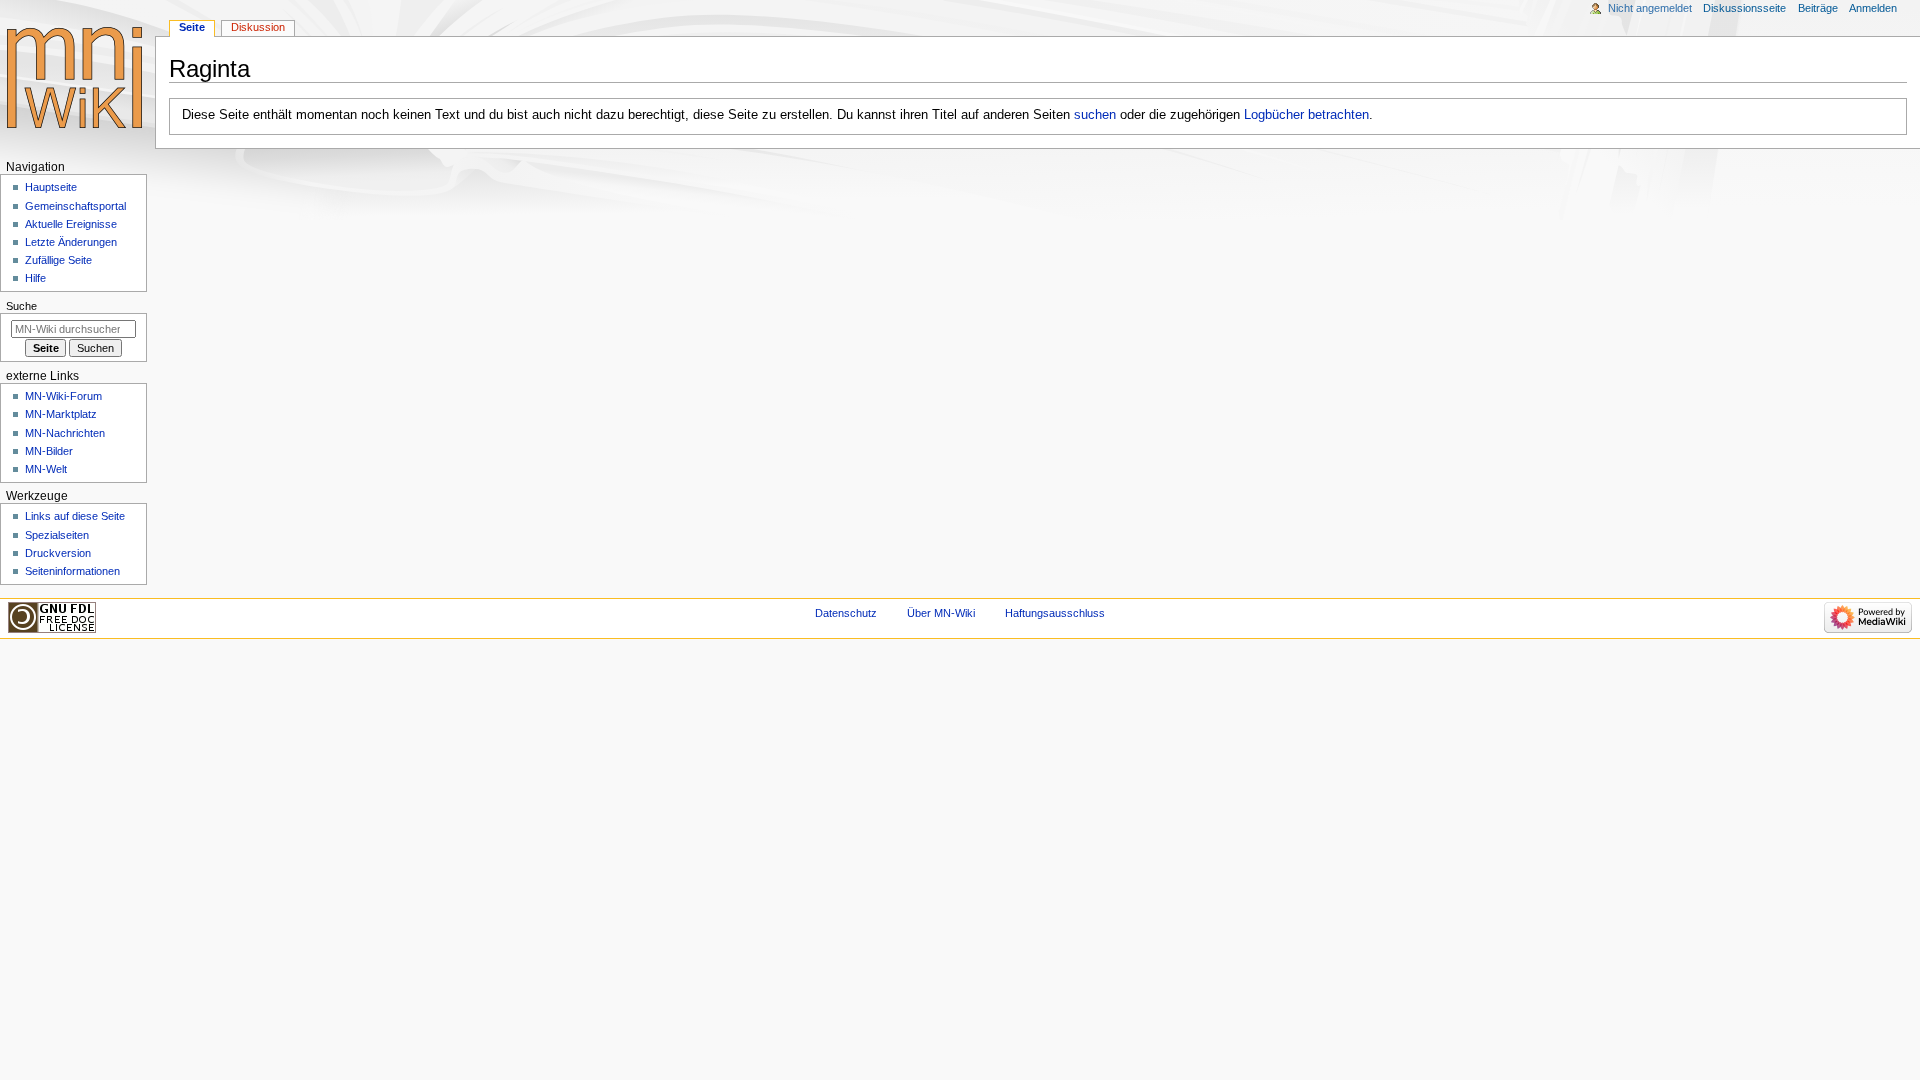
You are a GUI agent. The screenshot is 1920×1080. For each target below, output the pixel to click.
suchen (1095, 115)
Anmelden (1873, 8)
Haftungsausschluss (1055, 613)
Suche (21, 306)
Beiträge (1818, 8)
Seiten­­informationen (72, 571)
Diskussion (258, 27)
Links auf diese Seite (75, 516)
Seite (192, 27)
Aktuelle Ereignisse (71, 224)
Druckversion (58, 553)
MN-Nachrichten (65, 433)
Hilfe (35, 278)
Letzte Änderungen (71, 242)
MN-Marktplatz (61, 414)
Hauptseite (51, 187)
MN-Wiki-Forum (63, 396)
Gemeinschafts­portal (75, 206)
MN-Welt (46, 469)
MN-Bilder (49, 451)
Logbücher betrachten (1306, 115)
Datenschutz (846, 613)
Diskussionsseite (1744, 8)
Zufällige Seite (58, 260)
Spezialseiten (57, 535)
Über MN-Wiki (941, 613)
